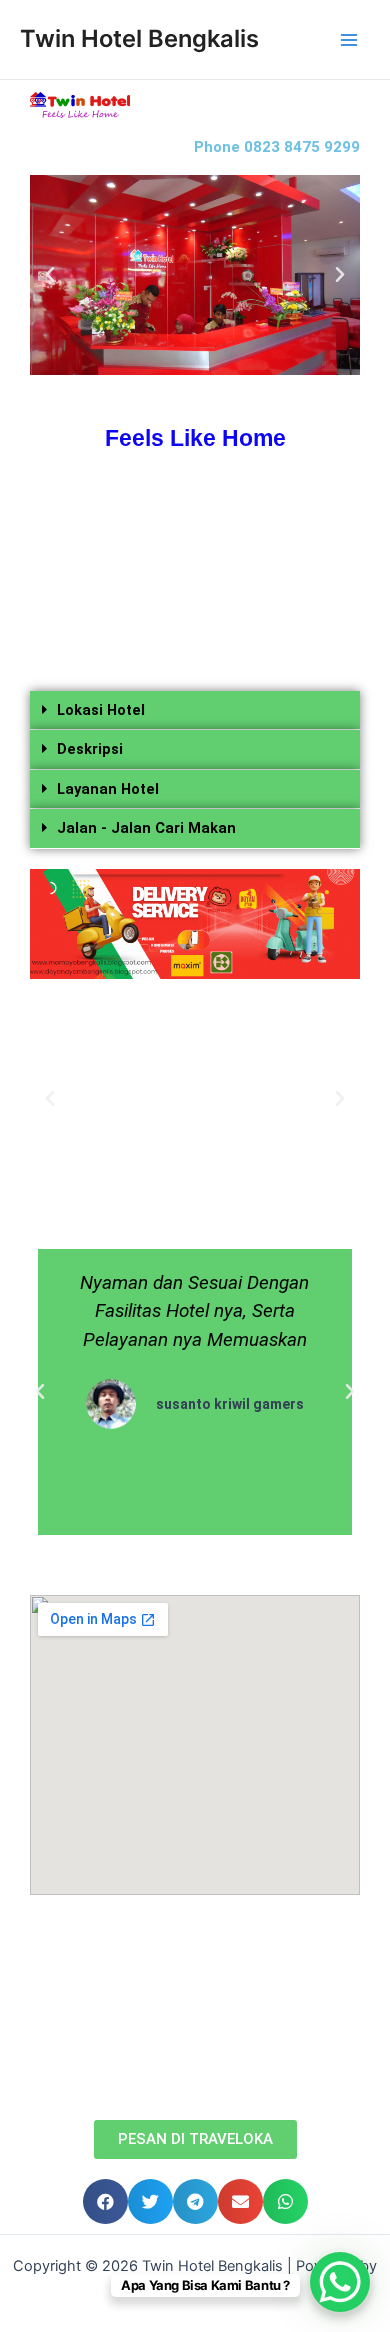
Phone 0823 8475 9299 (277, 147)
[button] (195, 2139)
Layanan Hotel (108, 789)
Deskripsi (90, 749)
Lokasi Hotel (101, 710)
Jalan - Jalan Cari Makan (146, 828)
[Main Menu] (349, 40)
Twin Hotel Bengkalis (139, 38)
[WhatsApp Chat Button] (340, 2282)
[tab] (195, 711)
